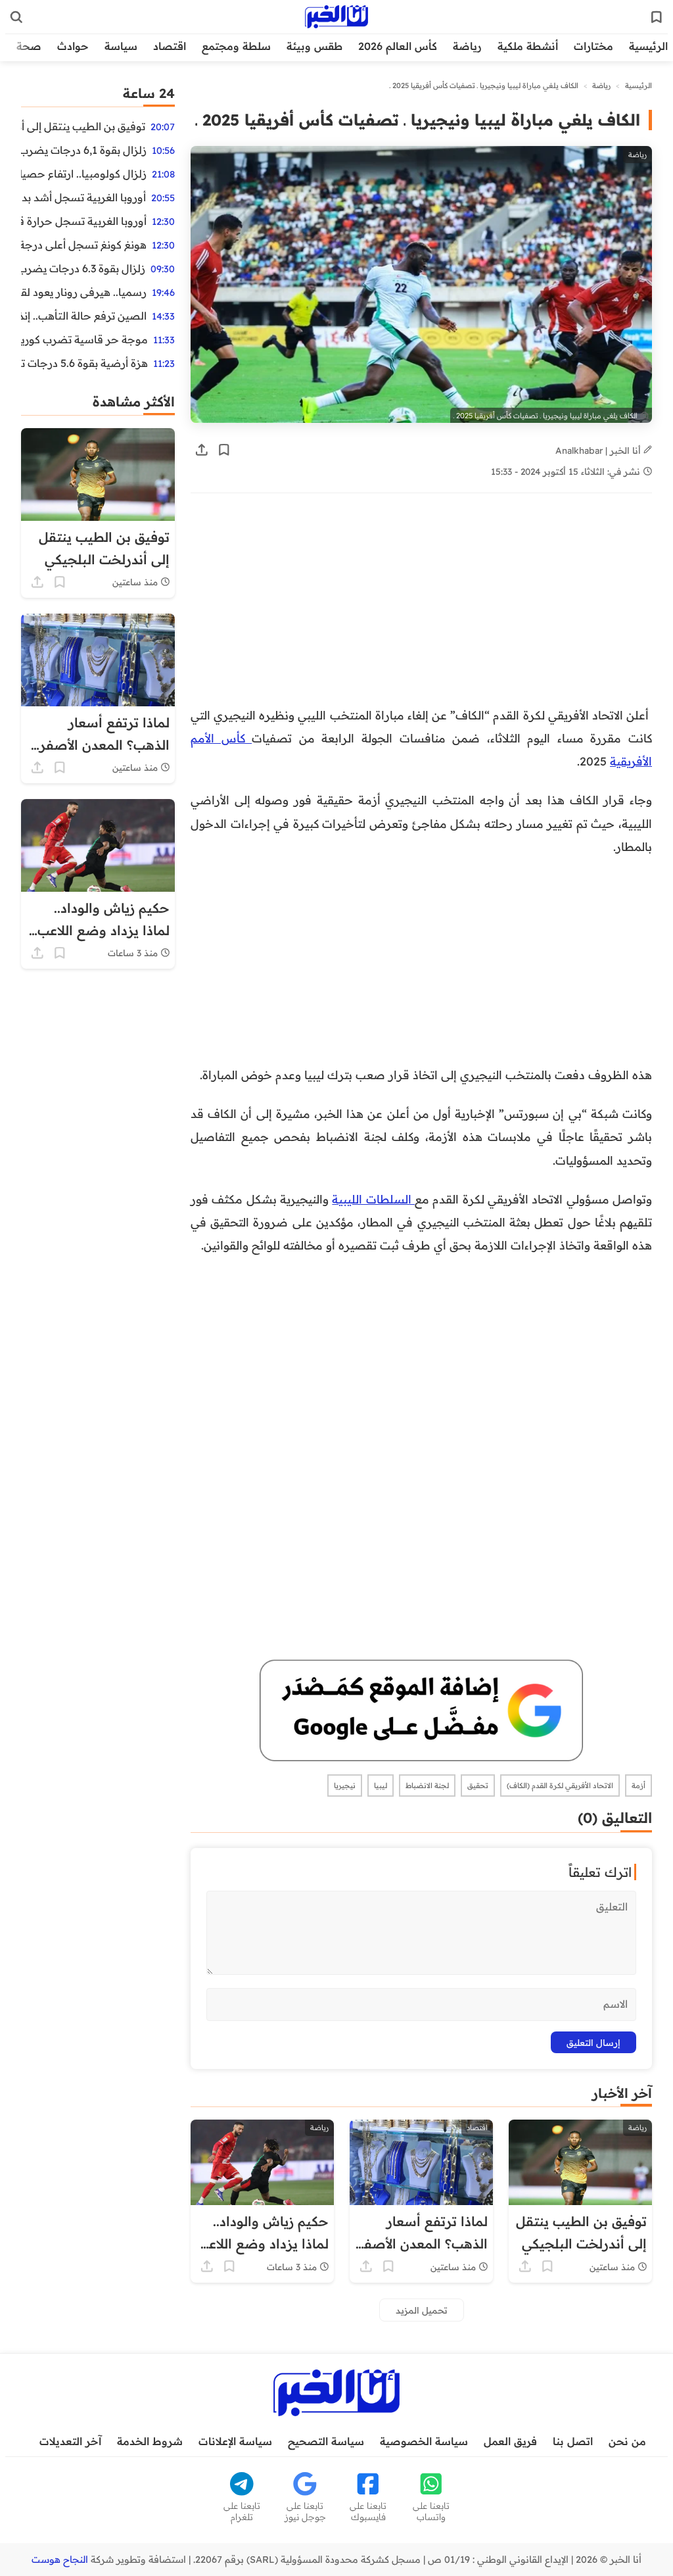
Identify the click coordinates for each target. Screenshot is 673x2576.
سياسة (121, 46)
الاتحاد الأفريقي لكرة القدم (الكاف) (560, 1786)
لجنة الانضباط (427, 1786)
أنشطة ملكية (528, 46)
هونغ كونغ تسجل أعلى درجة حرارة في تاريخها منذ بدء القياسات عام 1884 (84, 245)
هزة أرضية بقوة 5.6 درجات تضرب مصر (84, 363)
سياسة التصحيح (326, 2441)
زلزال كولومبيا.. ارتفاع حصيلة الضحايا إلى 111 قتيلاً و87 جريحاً (84, 174)
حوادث (73, 46)
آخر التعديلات (70, 2441)
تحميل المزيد (422, 2310)
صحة (29, 46)
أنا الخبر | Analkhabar (599, 450)
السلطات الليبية (373, 1199)
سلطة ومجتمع (236, 46)
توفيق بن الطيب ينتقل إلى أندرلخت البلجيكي (83, 126)
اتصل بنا (573, 2441)
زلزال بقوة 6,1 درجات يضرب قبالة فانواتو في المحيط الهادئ (84, 150)
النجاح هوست (60, 2560)
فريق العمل (510, 2441)
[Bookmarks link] (657, 17)
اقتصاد (170, 46)
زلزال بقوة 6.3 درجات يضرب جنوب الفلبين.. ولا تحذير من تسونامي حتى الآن (83, 268)
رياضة (467, 46)
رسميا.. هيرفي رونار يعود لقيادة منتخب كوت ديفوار (84, 292)
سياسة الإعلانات (235, 2441)
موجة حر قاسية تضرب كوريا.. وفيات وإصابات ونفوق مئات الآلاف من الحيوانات (84, 339)
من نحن (627, 2441)
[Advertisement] (421, 606)
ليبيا (381, 1786)
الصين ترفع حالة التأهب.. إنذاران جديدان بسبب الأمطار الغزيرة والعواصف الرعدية (84, 316)
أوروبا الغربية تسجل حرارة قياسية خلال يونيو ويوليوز (84, 221)
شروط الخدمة (150, 2441)
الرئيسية (648, 46)
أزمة (638, 1786)
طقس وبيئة (314, 46)
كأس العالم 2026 (398, 46)
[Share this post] (202, 450)
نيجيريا (345, 1786)
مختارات (593, 46)
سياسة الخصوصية (424, 2441)
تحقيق (478, 1786)
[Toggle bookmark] (224, 450)
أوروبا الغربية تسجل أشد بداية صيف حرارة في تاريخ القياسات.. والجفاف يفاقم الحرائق (83, 197)
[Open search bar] (16, 17)
